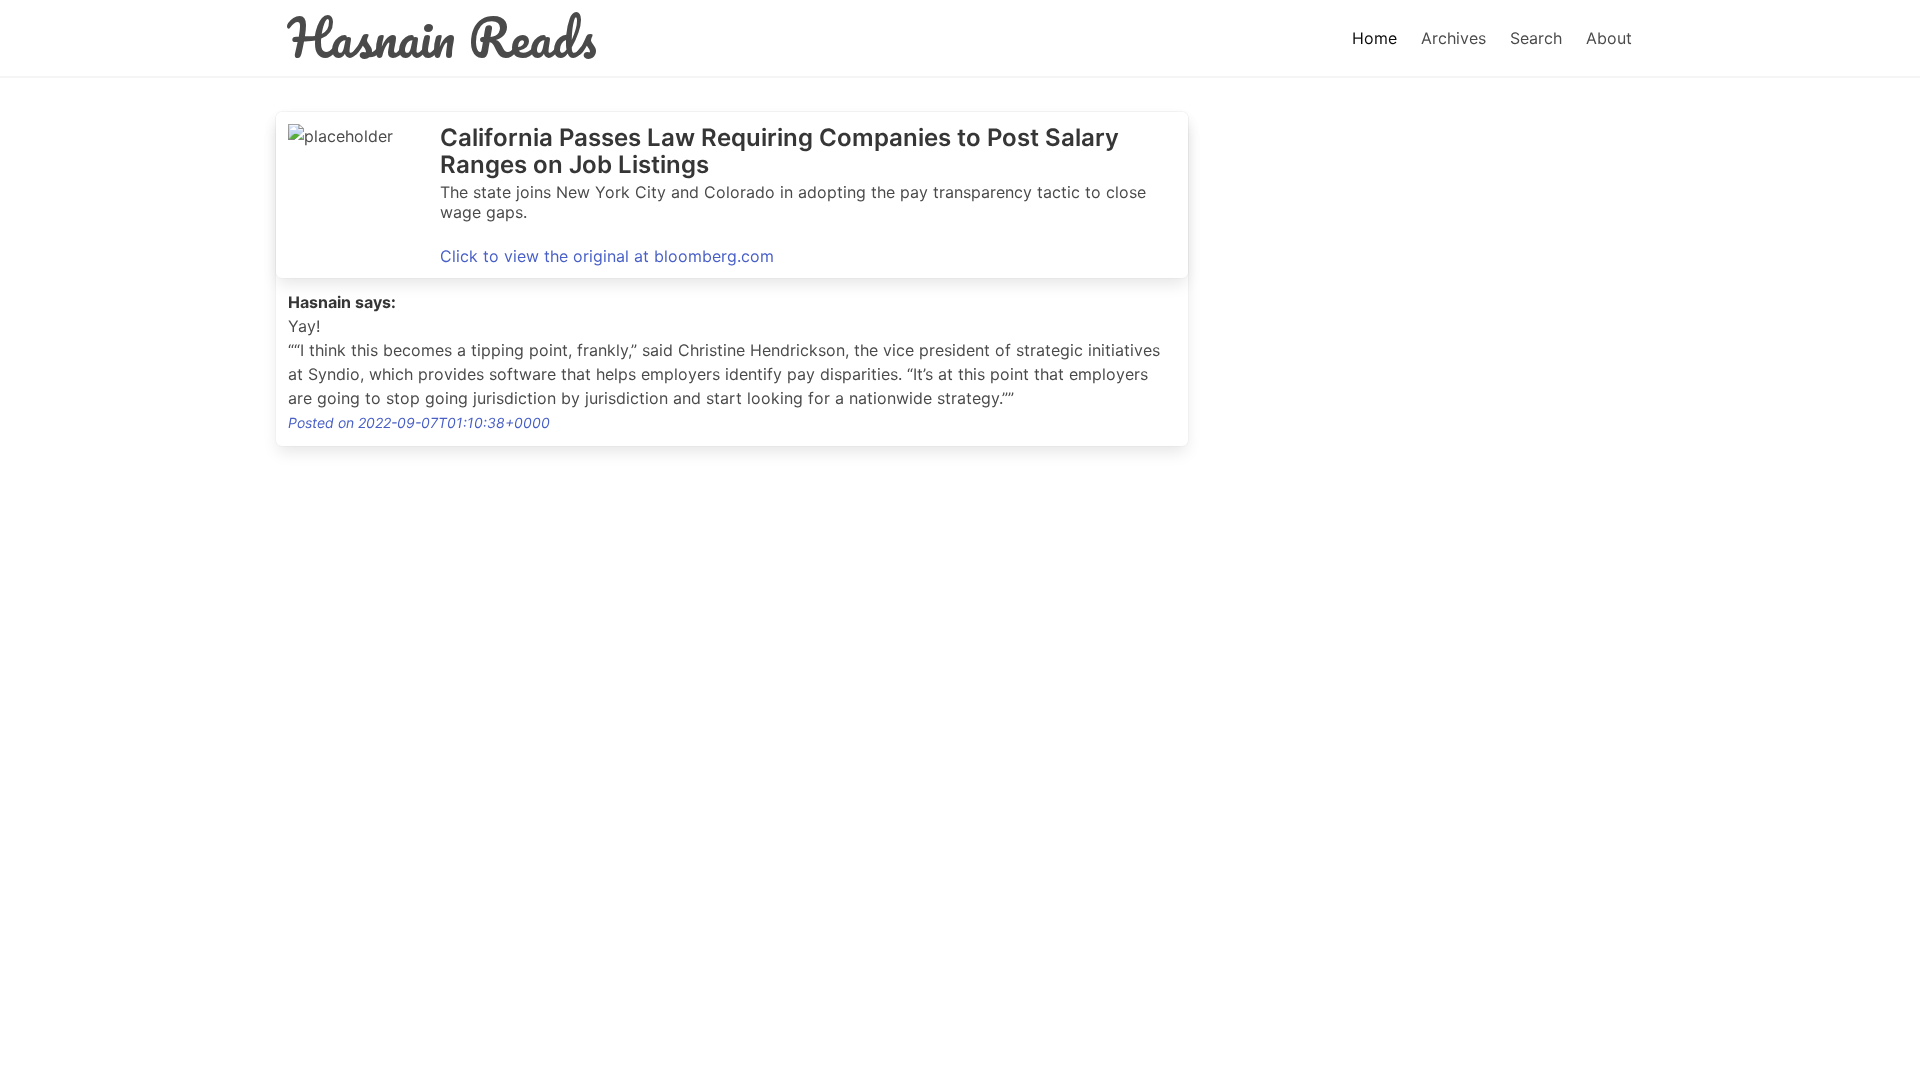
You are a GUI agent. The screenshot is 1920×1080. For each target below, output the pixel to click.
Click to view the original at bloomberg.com (607, 256)
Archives (1453, 38)
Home (1374, 38)
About (1609, 38)
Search (1536, 38)
